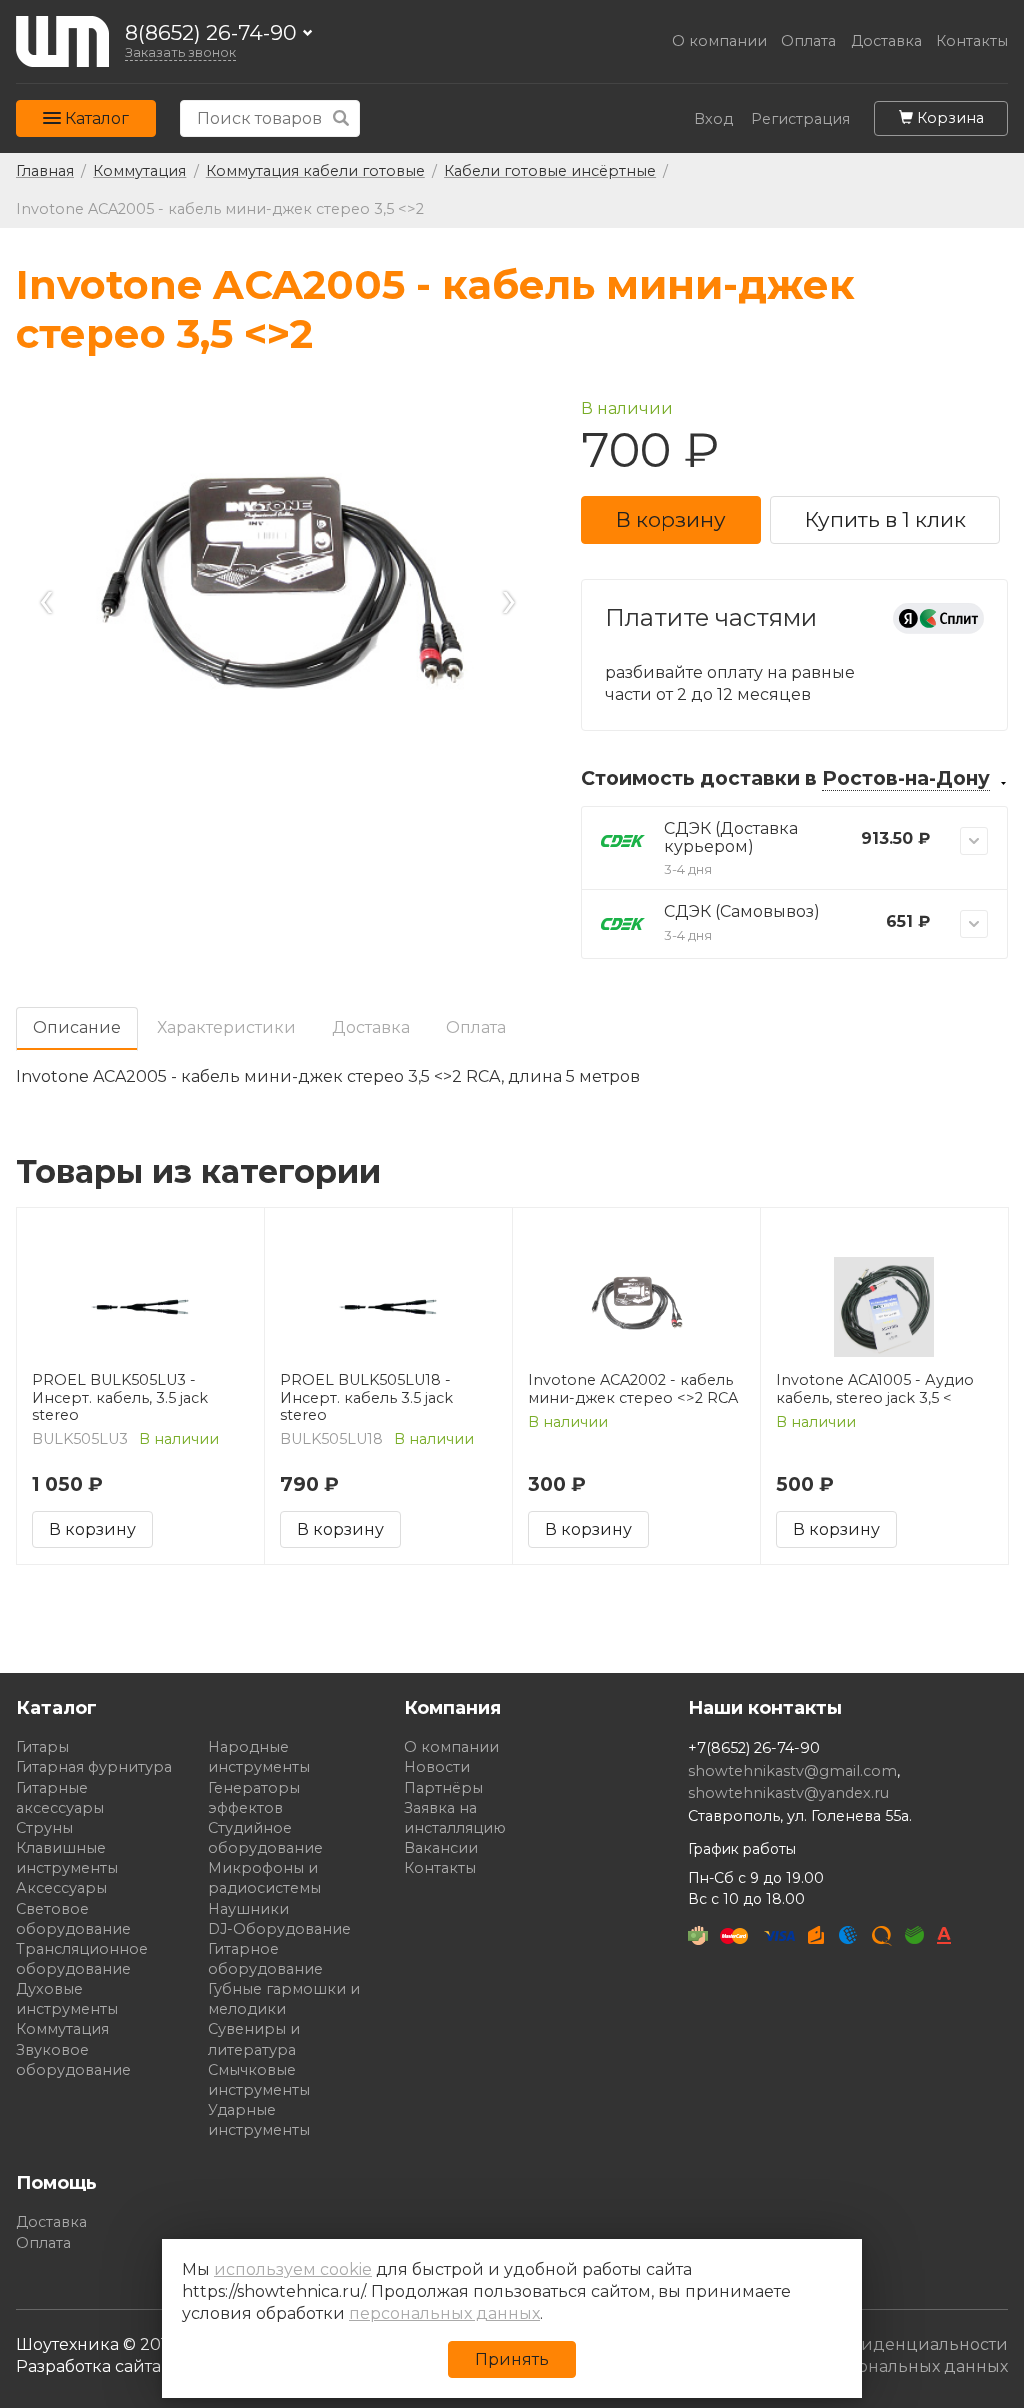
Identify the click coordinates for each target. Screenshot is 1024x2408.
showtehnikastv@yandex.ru (788, 1793)
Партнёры (443, 1788)
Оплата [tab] (476, 1027)
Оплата (808, 41)
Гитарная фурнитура (94, 1767)
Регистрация (800, 119)
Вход (713, 119)
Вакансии (441, 1848)
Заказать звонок (180, 52)
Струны (44, 1828)
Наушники (248, 1909)
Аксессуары (61, 1888)
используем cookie (293, 2269)
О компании (719, 41)
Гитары (42, 1747)
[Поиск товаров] (341, 118)
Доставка (886, 41)
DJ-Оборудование (279, 1929)
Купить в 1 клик (885, 519)
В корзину (671, 519)
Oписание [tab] (77, 1027)
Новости (437, 1767)
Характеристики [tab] (226, 1027)
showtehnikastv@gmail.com (792, 1771)
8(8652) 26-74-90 (211, 33)
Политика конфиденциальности (869, 2344)
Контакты (972, 41)
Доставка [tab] (371, 1027)
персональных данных (444, 2313)
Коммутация (62, 2029)
